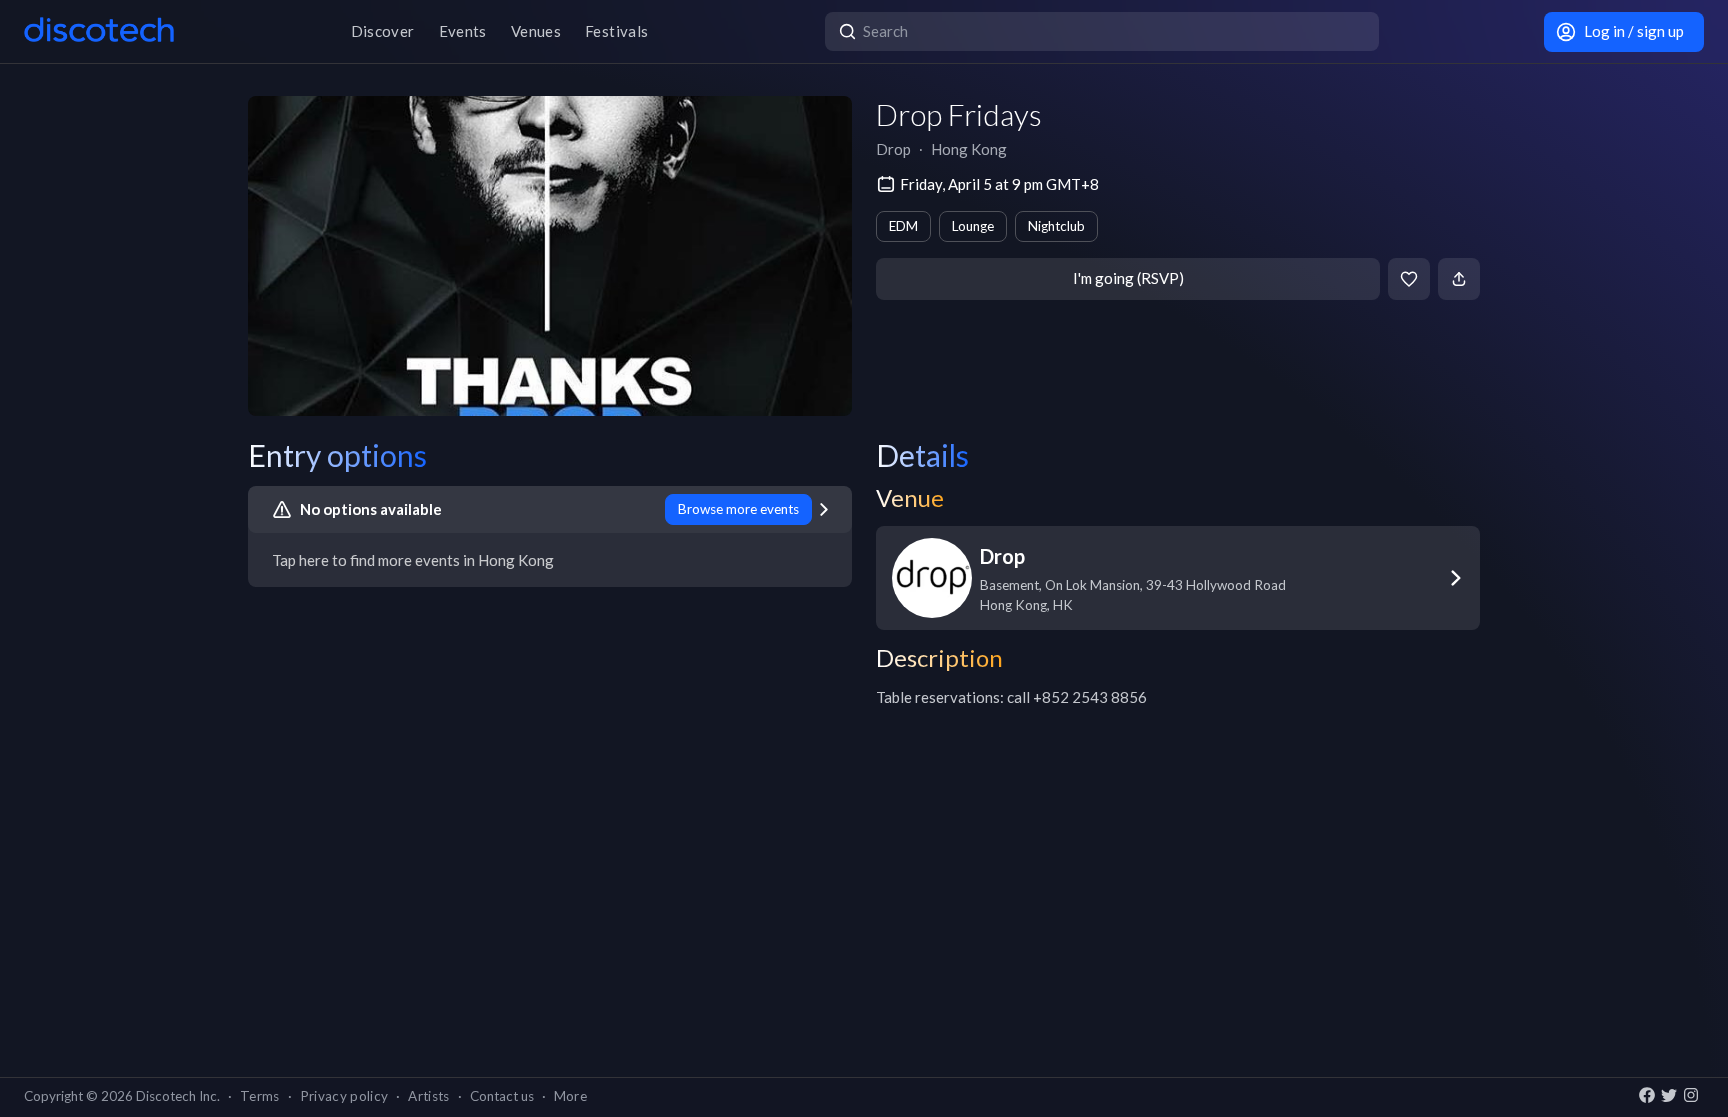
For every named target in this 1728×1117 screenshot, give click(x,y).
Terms (260, 1096)
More (570, 1096)
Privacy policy (344, 1096)
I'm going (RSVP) (1128, 278)
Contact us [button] (502, 1096)
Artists (428, 1096)
